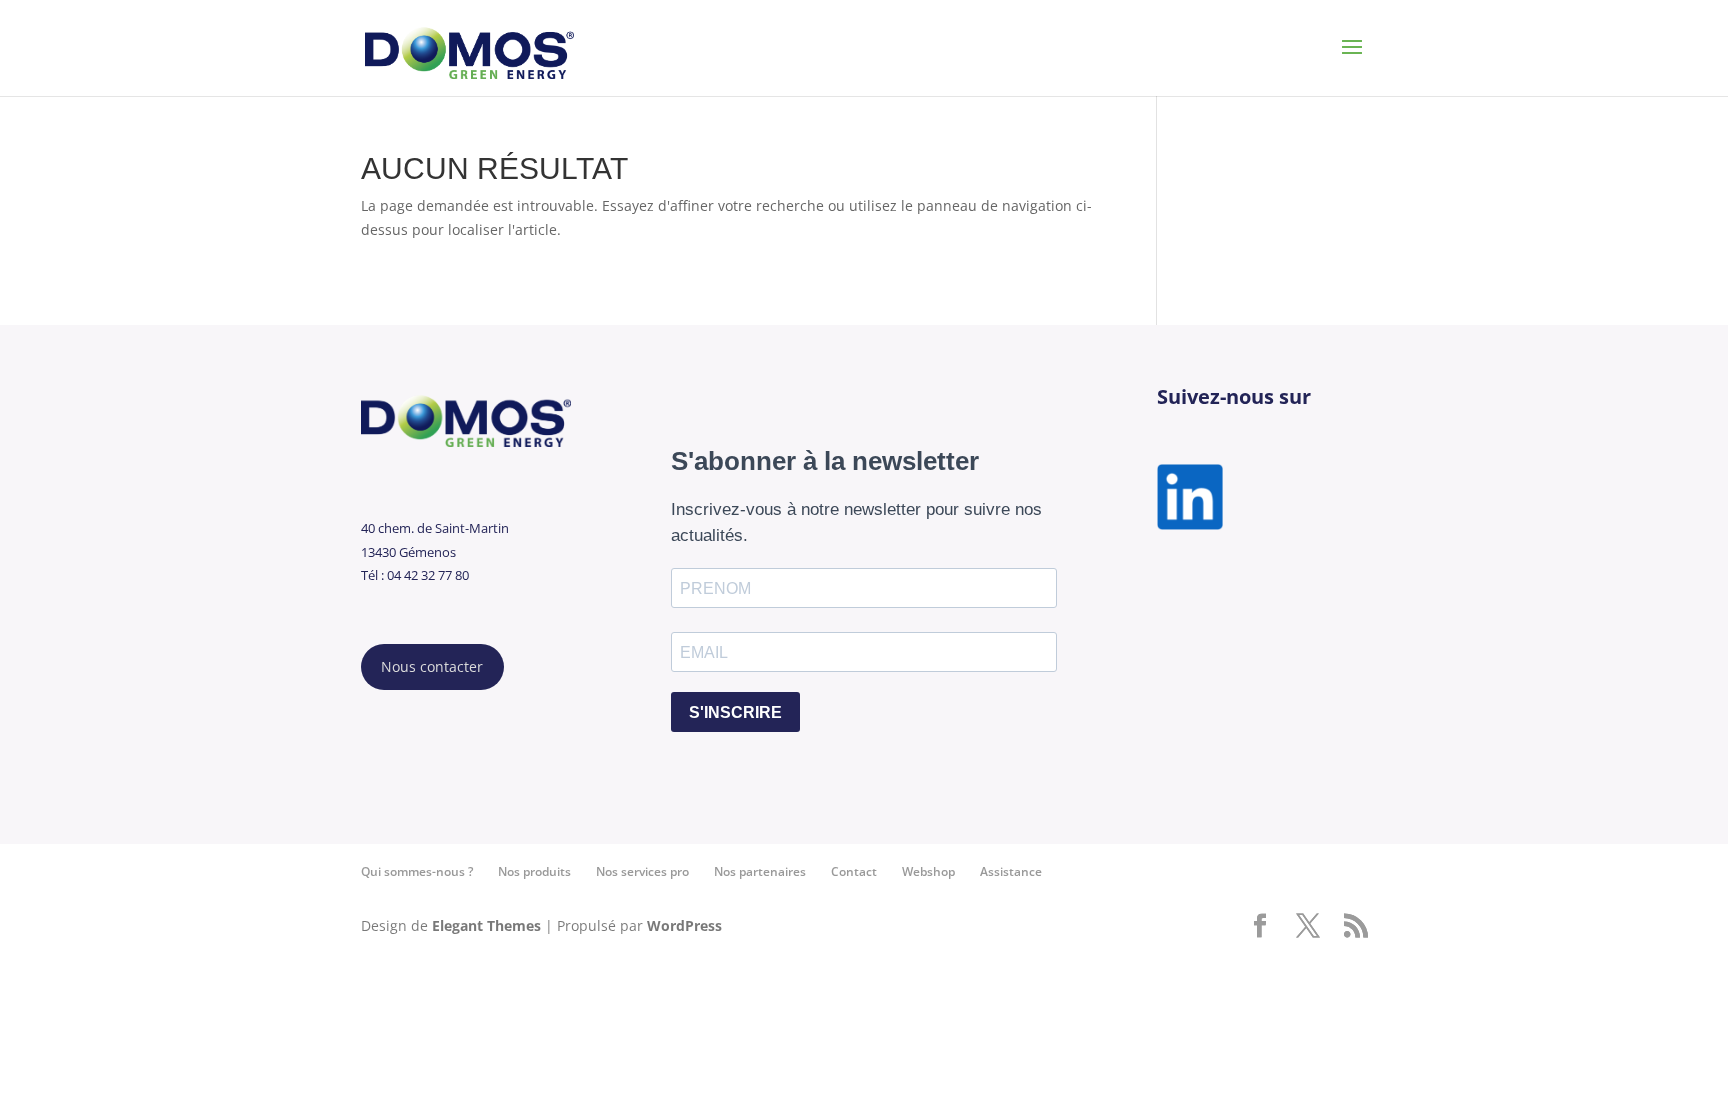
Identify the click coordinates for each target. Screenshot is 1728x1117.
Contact (854, 871)
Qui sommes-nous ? (417, 871)
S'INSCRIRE (735, 712)
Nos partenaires (760, 871)
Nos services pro (642, 871)
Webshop (928, 871)
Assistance (1011, 871)
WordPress (684, 925)
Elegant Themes (486, 925)
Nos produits (534, 871)
